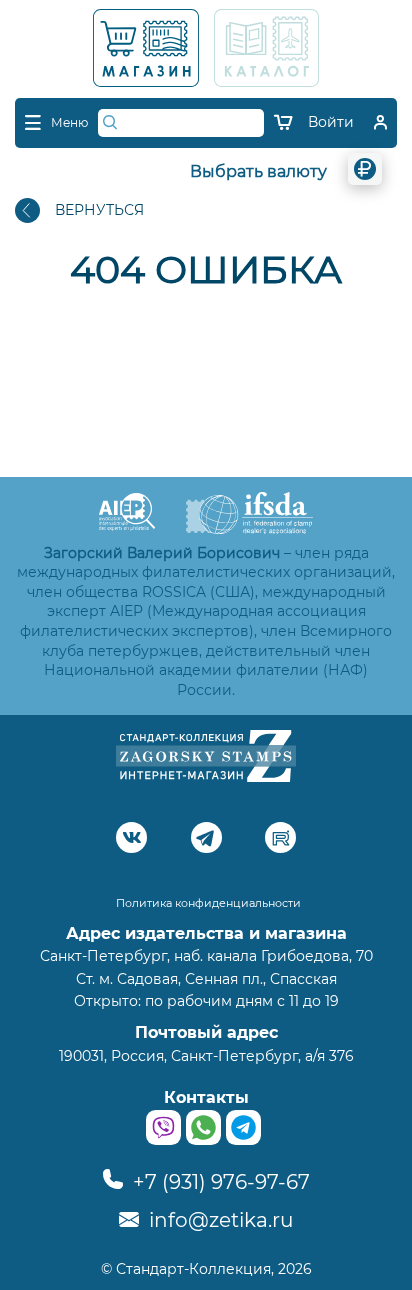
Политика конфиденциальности (208, 903)
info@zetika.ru (218, 1220)
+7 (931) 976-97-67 (219, 1182)
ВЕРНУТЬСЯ (99, 210)
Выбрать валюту (258, 171)
